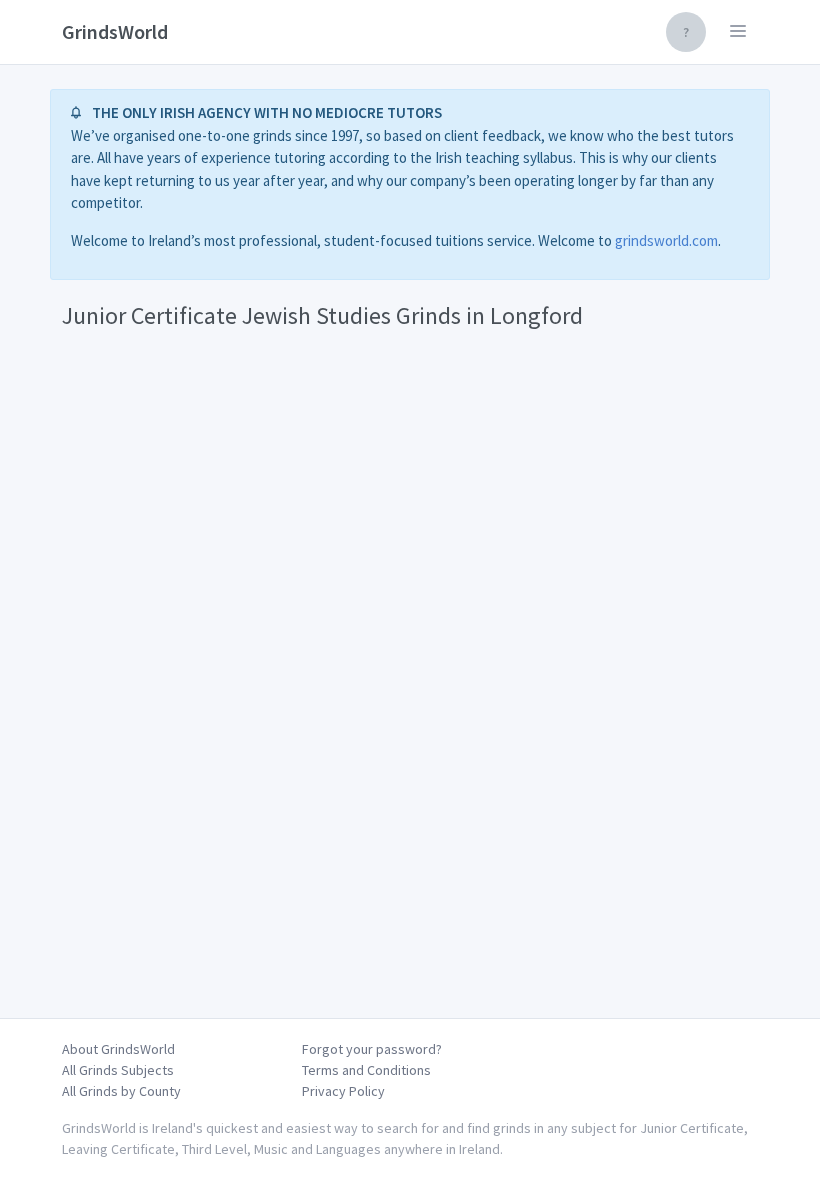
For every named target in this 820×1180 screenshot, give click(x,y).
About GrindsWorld (118, 1049)
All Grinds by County (121, 1091)
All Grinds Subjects (118, 1070)
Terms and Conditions (366, 1070)
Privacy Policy (343, 1091)
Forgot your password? (372, 1049)
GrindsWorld (115, 31)
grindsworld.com (666, 240)
